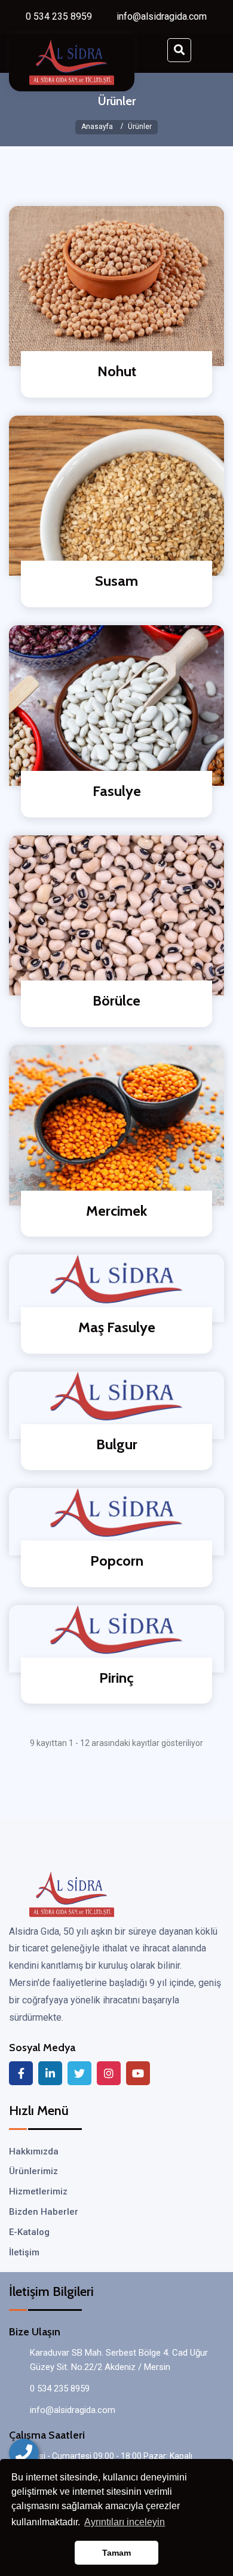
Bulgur (117, 1444)
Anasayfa (97, 127)
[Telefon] (24, 2454)
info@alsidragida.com (162, 16)
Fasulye (117, 791)
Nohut (117, 371)
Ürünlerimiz (33, 2171)
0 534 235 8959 (59, 16)
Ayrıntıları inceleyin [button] (125, 2522)
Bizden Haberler (44, 2212)
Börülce (116, 1000)
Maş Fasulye (117, 1327)
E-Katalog (29, 2232)
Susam (116, 581)
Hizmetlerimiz (38, 2191)
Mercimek (116, 1211)
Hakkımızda (34, 2151)
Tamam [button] (116, 2553)
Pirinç (116, 1678)
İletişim (24, 2252)
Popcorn (117, 1561)
